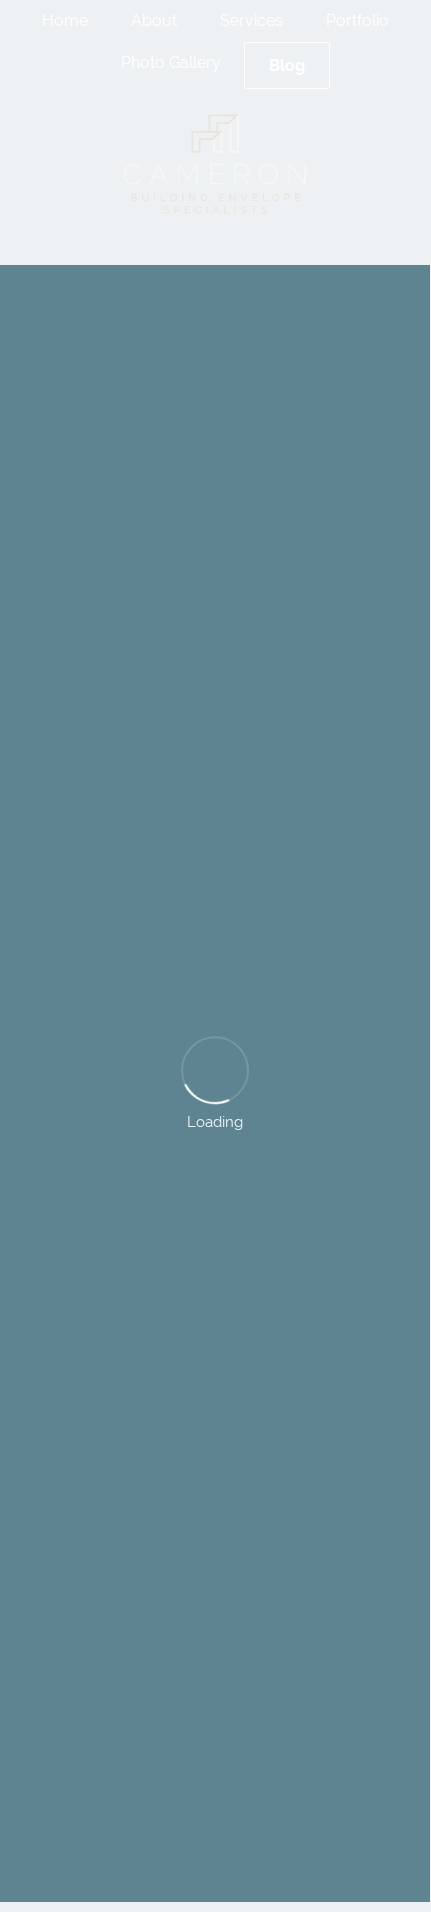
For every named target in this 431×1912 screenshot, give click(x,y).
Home (65, 20)
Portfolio (357, 20)
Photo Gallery (171, 62)
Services (251, 20)
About (154, 20)
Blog (287, 65)
